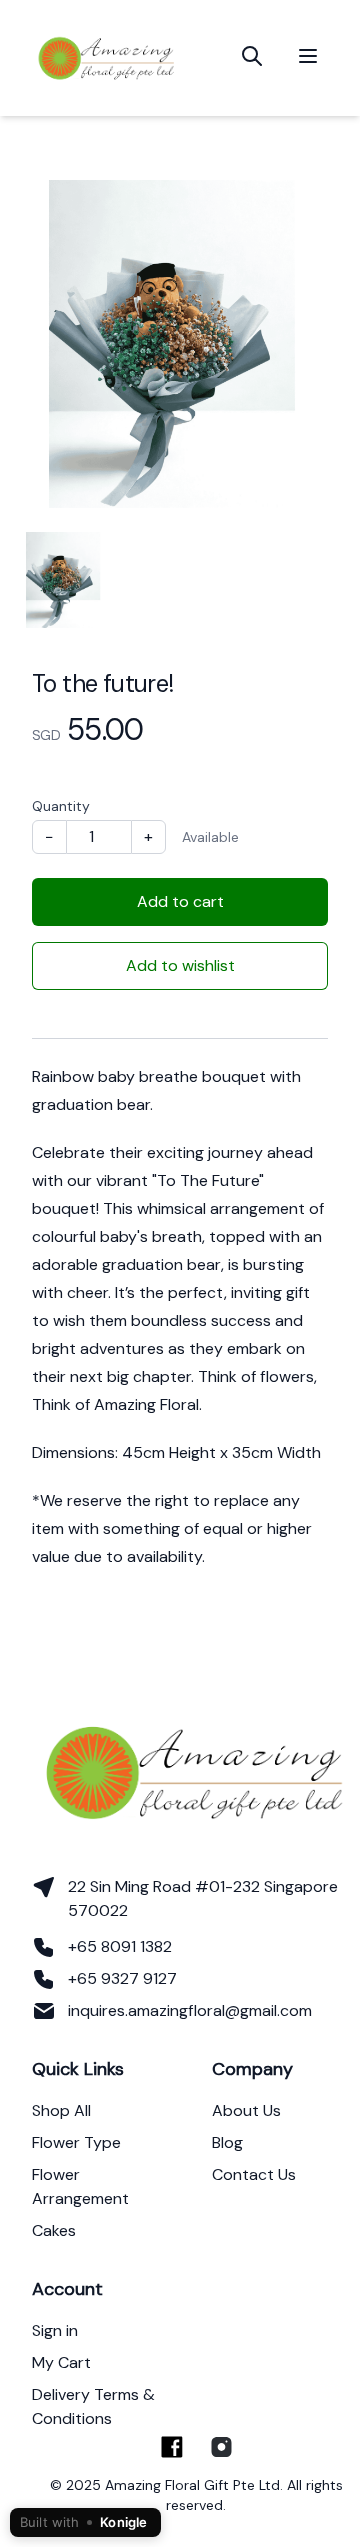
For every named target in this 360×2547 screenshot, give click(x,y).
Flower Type (76, 2142)
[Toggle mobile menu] (308, 56)
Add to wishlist (180, 965)
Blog (227, 2142)
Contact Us (254, 2174)
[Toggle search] (252, 56)
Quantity (61, 806)
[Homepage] (107, 56)
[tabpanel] (180, 344)
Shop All (61, 2110)
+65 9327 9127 (122, 1978)
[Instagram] (220, 2447)
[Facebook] (172, 2447)
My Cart (61, 2362)
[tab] (65, 580)
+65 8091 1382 (120, 1946)
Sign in (55, 2330)
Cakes (54, 2230)
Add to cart (180, 901)
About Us (246, 2110)
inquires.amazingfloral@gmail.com (190, 2010)
